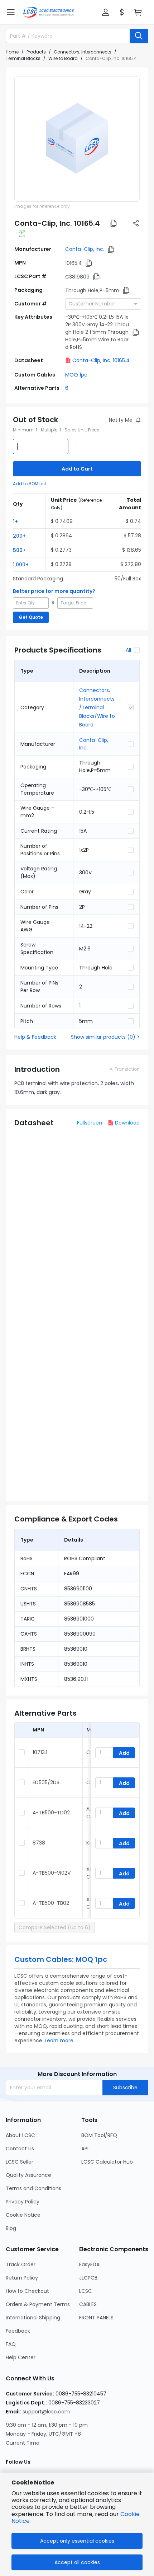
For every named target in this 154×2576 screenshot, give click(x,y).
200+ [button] (19, 536)
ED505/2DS (46, 1782)
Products (36, 52)
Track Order (21, 2264)
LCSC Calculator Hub (107, 2162)
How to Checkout (27, 2291)
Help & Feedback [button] (35, 1037)
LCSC (86, 2291)
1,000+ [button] (21, 565)
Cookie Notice (23, 2215)
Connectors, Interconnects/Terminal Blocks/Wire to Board (97, 707)
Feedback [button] (18, 2331)
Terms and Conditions (33, 2188)
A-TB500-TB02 (51, 1903)
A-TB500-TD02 (51, 1813)
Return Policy (22, 2278)
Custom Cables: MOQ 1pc (61, 1959)
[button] (11, 12)
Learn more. (60, 2040)
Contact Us (20, 2149)
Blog (11, 2228)
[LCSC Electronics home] (49, 12)
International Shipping (33, 2318)
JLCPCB (88, 2278)
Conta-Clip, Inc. (85, 249)
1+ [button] (15, 522)
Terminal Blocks (23, 58)
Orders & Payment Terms (38, 2304)
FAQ (11, 2344)
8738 (39, 1843)
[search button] (139, 36)
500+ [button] (19, 550)
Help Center (21, 2357)
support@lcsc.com (46, 2412)
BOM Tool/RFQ (99, 2135)
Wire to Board (63, 58)
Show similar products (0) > (105, 1037)
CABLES (88, 2304)
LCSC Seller (20, 2162)
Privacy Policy (23, 2202)
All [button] (128, 650)
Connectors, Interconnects (83, 52)
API (85, 2149)
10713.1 (40, 1752)
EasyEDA (89, 2264)
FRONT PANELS (96, 2318)
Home (12, 52)
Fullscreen (90, 1123)
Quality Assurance (28, 2175)
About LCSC (20, 2135)
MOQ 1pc (76, 375)
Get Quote (31, 617)
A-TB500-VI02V (52, 1873)
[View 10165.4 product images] (77, 139)
